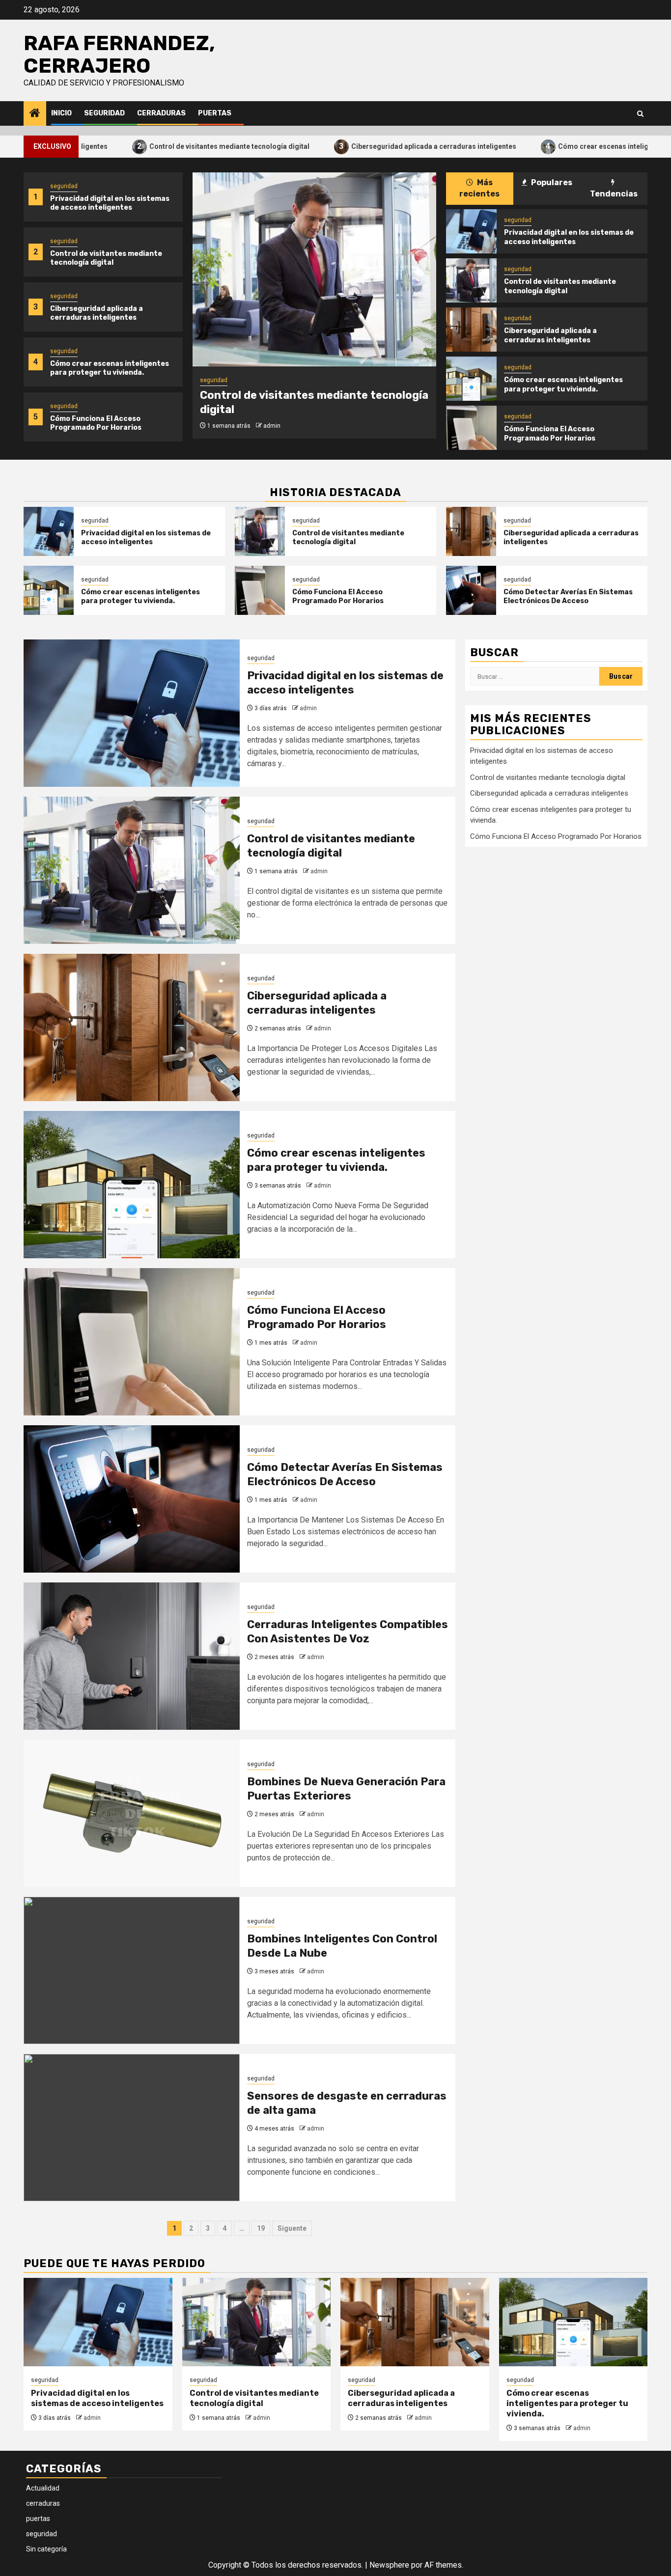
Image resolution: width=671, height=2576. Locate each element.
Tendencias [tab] (614, 194)
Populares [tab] (551, 182)
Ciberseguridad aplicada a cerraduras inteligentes (360, 146)
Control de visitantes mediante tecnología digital (156, 146)
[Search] (640, 114)
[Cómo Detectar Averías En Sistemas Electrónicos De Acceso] (471, 590)
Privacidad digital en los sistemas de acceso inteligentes (110, 203)
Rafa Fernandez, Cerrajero (119, 55)
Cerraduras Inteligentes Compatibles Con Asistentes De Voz (348, 1632)
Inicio (61, 113)
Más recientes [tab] (479, 188)
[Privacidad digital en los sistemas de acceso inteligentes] (471, 231)
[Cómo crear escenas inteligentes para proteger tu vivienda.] (471, 379)
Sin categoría (46, 2549)
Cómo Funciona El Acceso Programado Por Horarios (96, 423)
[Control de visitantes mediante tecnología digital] (314, 269)
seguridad (104, 113)
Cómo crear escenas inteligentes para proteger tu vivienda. (110, 368)
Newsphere (389, 2565)
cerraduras (161, 113)
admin (272, 426)
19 (261, 2228)
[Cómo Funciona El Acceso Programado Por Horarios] (471, 428)
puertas (215, 113)
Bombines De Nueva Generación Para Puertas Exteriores (346, 1789)
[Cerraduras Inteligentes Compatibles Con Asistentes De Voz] (132, 1656)
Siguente (292, 2228)
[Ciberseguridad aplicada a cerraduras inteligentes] (471, 330)
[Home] (35, 114)
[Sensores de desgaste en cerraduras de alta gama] (132, 2128)
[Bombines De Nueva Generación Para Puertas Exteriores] (132, 1813)
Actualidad (43, 2488)
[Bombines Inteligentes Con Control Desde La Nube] (132, 1970)
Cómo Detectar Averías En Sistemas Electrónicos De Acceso (568, 596)
